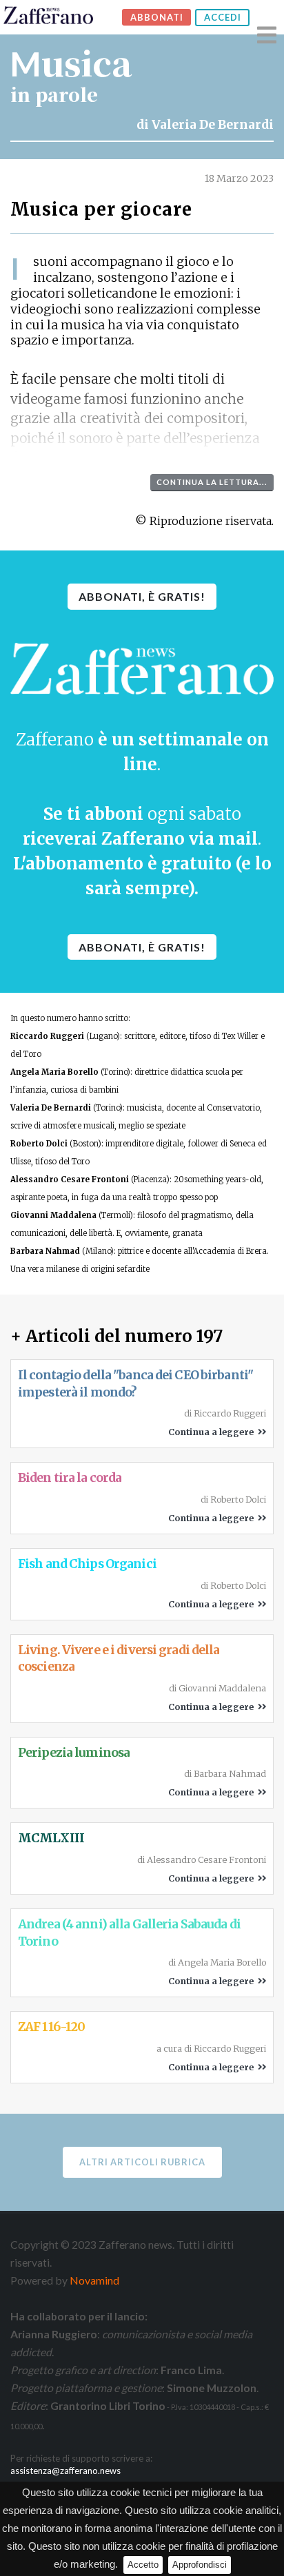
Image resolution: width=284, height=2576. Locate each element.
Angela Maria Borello (54, 1072)
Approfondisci (200, 2565)
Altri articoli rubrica (142, 2162)
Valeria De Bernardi (213, 125)
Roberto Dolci (39, 1144)
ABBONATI (157, 17)
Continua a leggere (213, 1432)
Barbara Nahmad (45, 1251)
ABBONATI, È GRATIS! (142, 596)
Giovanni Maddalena (53, 1215)
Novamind (94, 2280)
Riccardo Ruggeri (47, 1036)
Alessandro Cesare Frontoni (70, 1179)
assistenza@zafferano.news (65, 2471)
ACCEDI (223, 17)
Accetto (143, 2565)
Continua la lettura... (212, 482)
